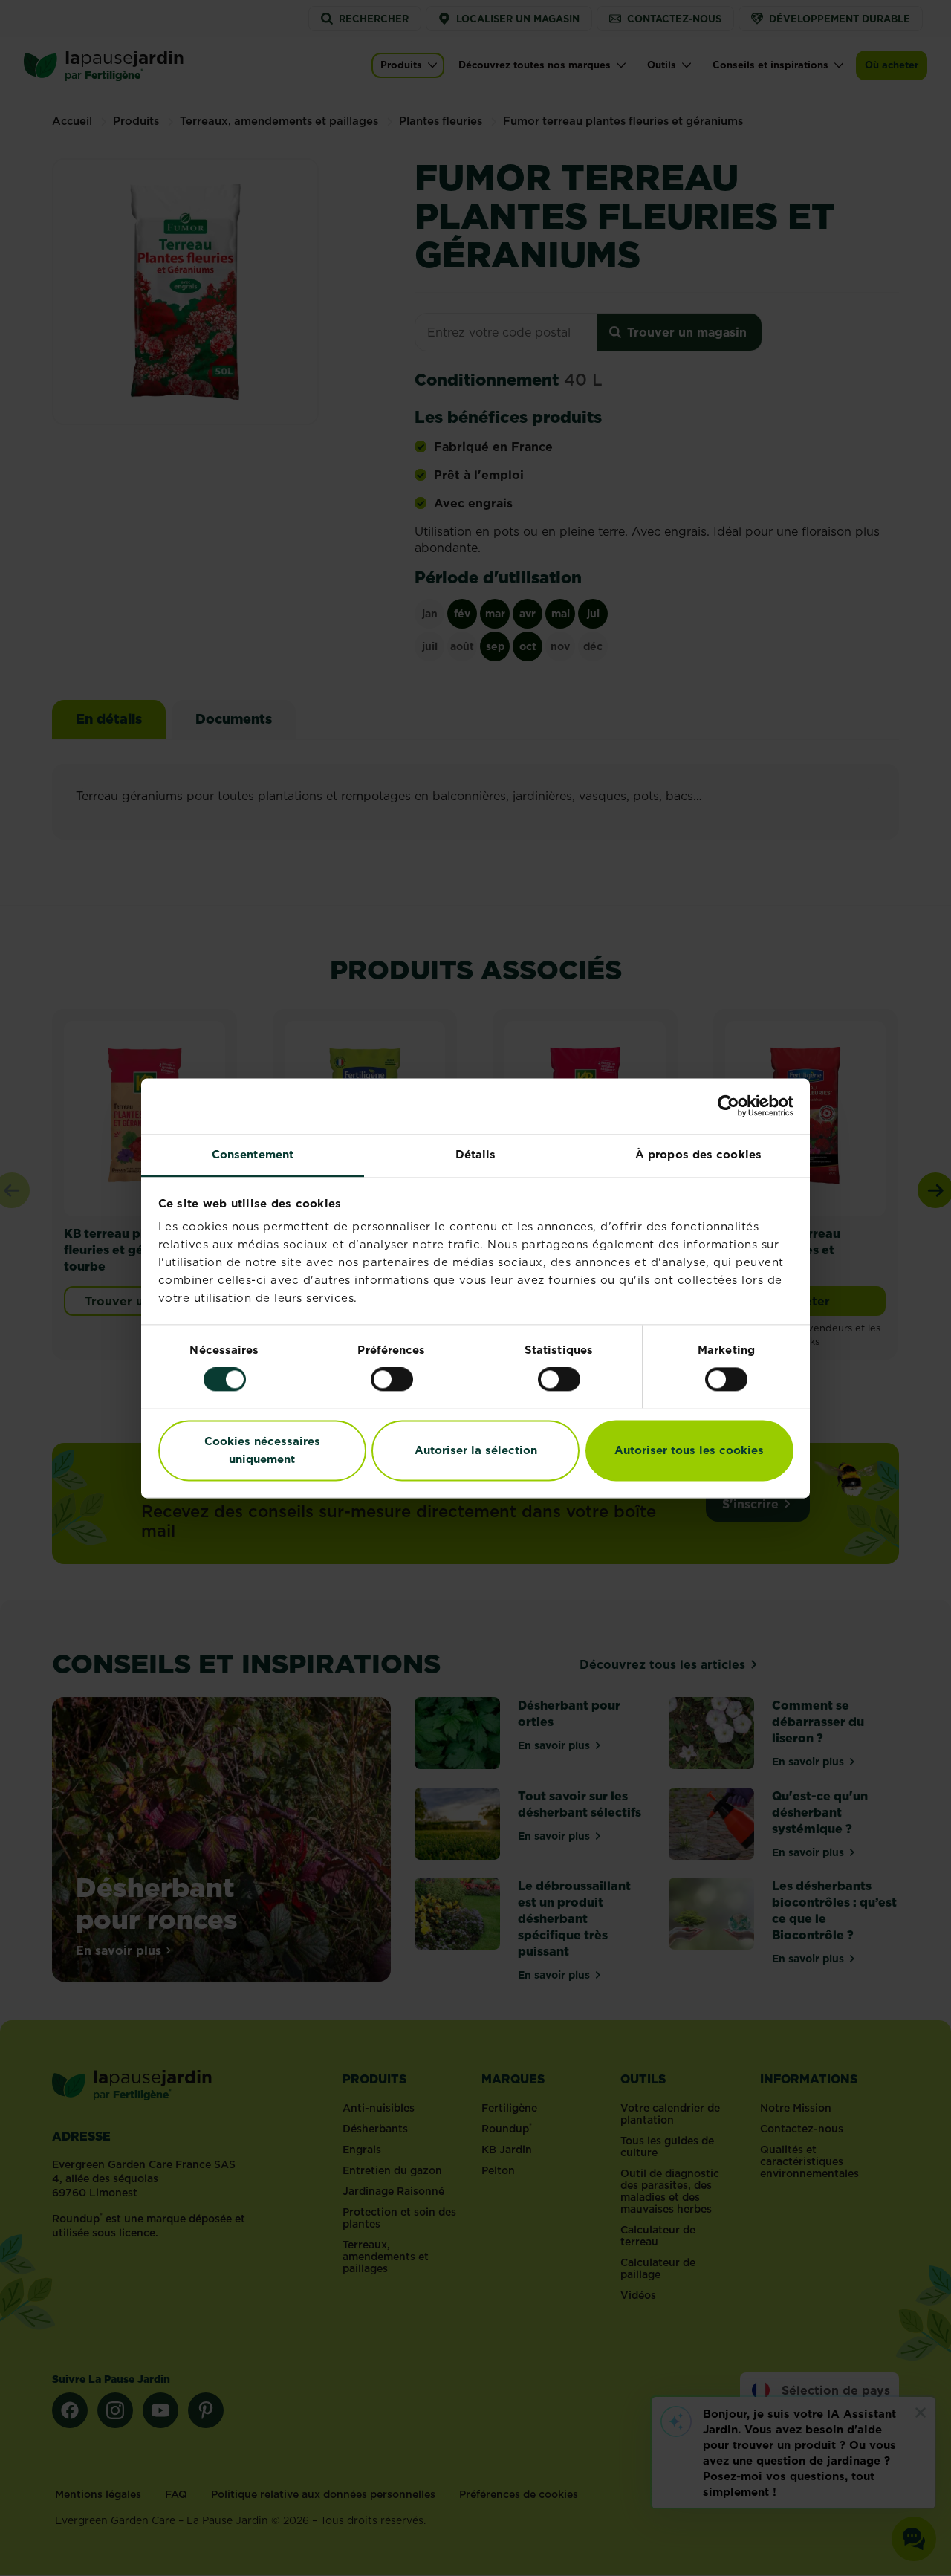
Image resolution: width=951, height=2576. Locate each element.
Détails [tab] (476, 1154)
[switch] (392, 1379)
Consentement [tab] (253, 1154)
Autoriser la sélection (476, 1450)
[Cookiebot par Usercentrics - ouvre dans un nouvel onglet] (728, 1106)
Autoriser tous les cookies (689, 1450)
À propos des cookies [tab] (698, 1154)
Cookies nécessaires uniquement (262, 1450)
